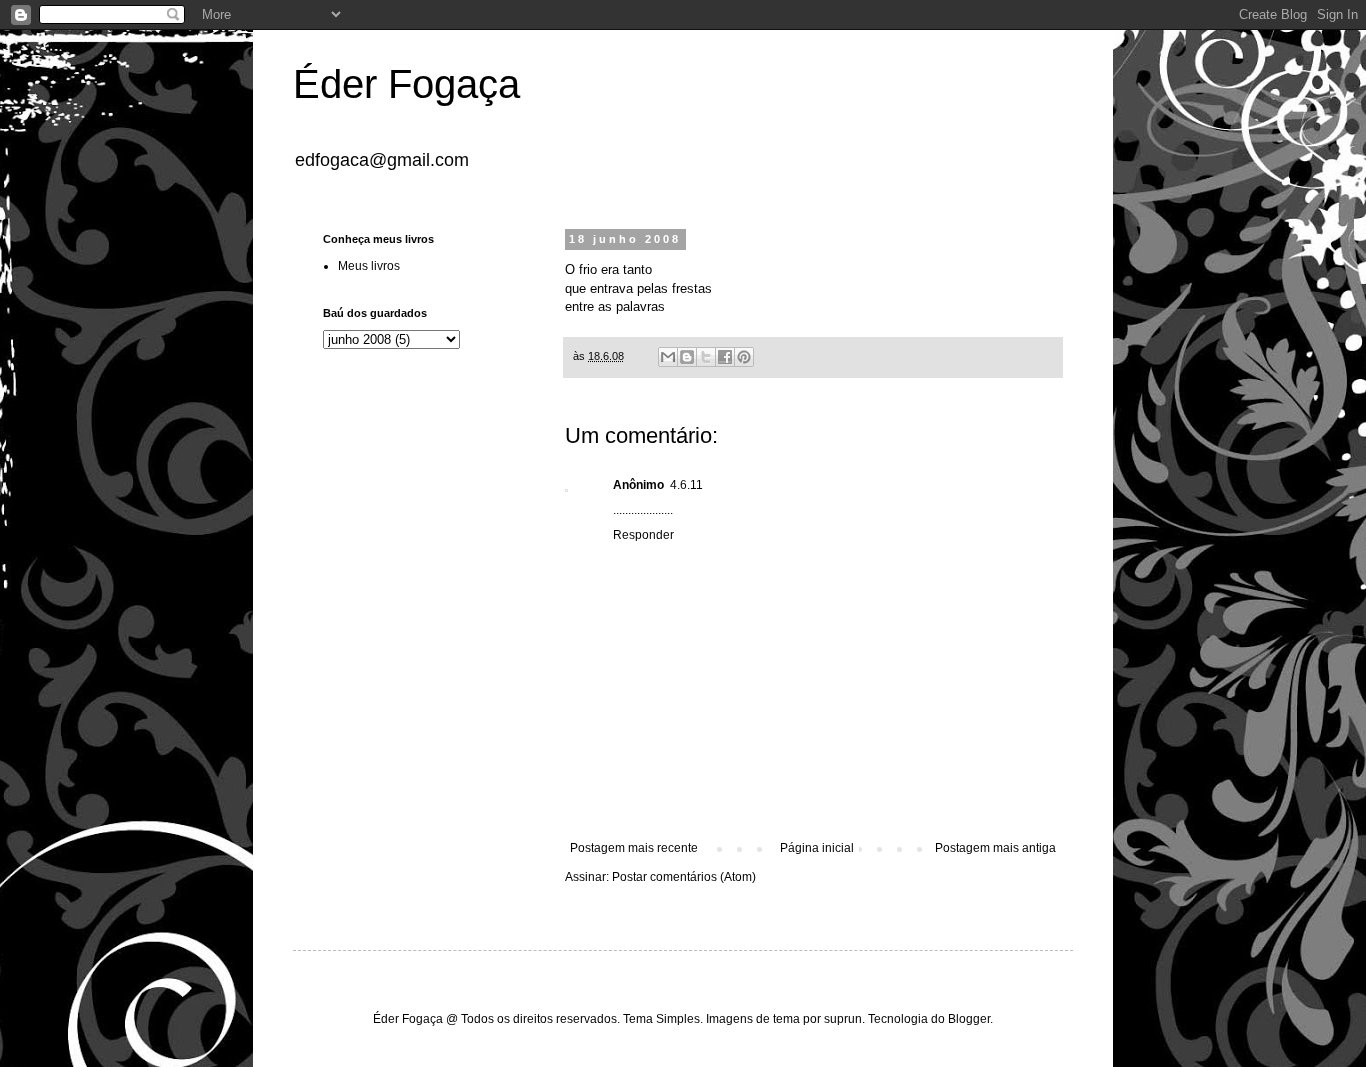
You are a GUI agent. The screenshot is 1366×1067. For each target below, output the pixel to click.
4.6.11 (686, 485)
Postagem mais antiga (995, 848)
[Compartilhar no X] (706, 357)
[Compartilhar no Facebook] (725, 357)
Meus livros (369, 266)
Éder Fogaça (406, 84)
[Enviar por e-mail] (668, 357)
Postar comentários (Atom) (684, 877)
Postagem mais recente (634, 848)
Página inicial (817, 848)
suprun (843, 1019)
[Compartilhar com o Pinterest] (744, 357)
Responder (643, 535)
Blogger (969, 1019)
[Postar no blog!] (687, 357)
